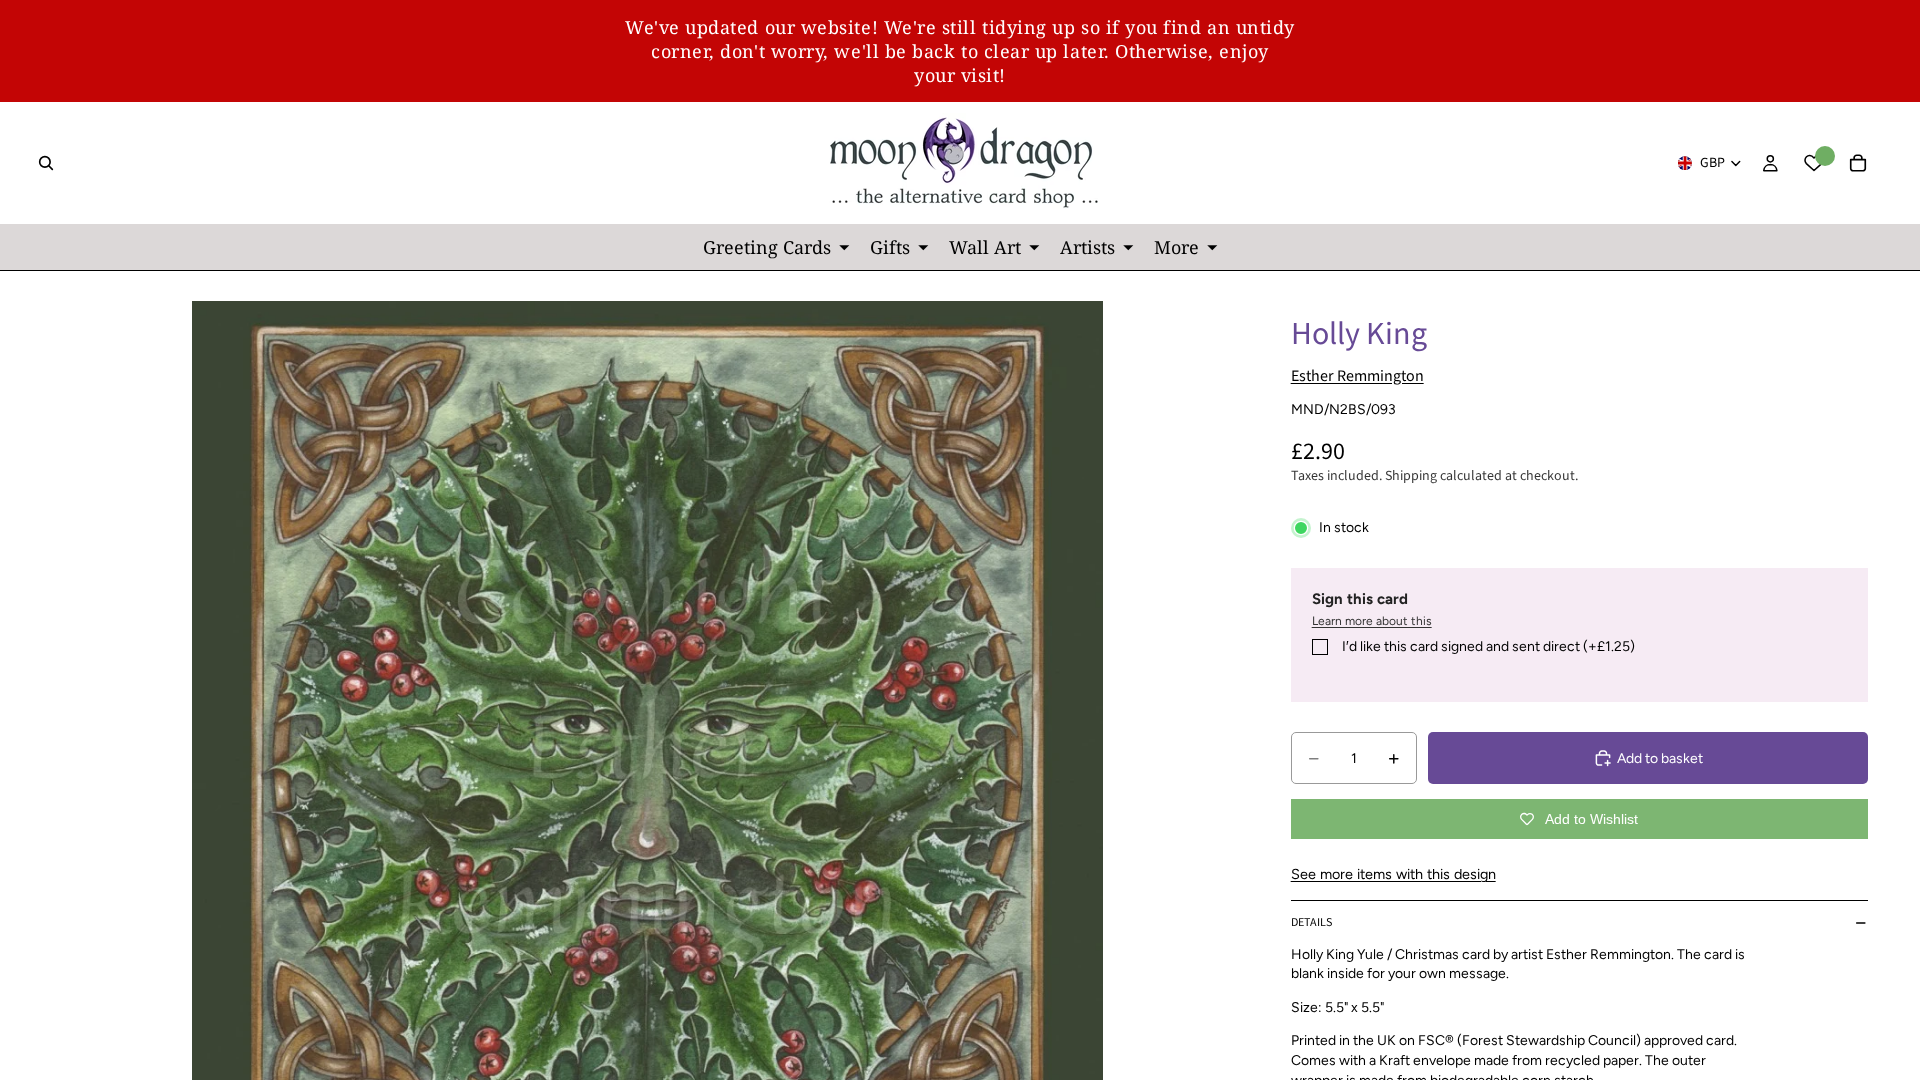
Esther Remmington (1357, 376)
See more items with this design (1393, 874)
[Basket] (1858, 163)
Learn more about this (1372, 621)
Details (1311, 922)
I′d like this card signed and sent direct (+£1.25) (1488, 646)
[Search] (46, 163)
